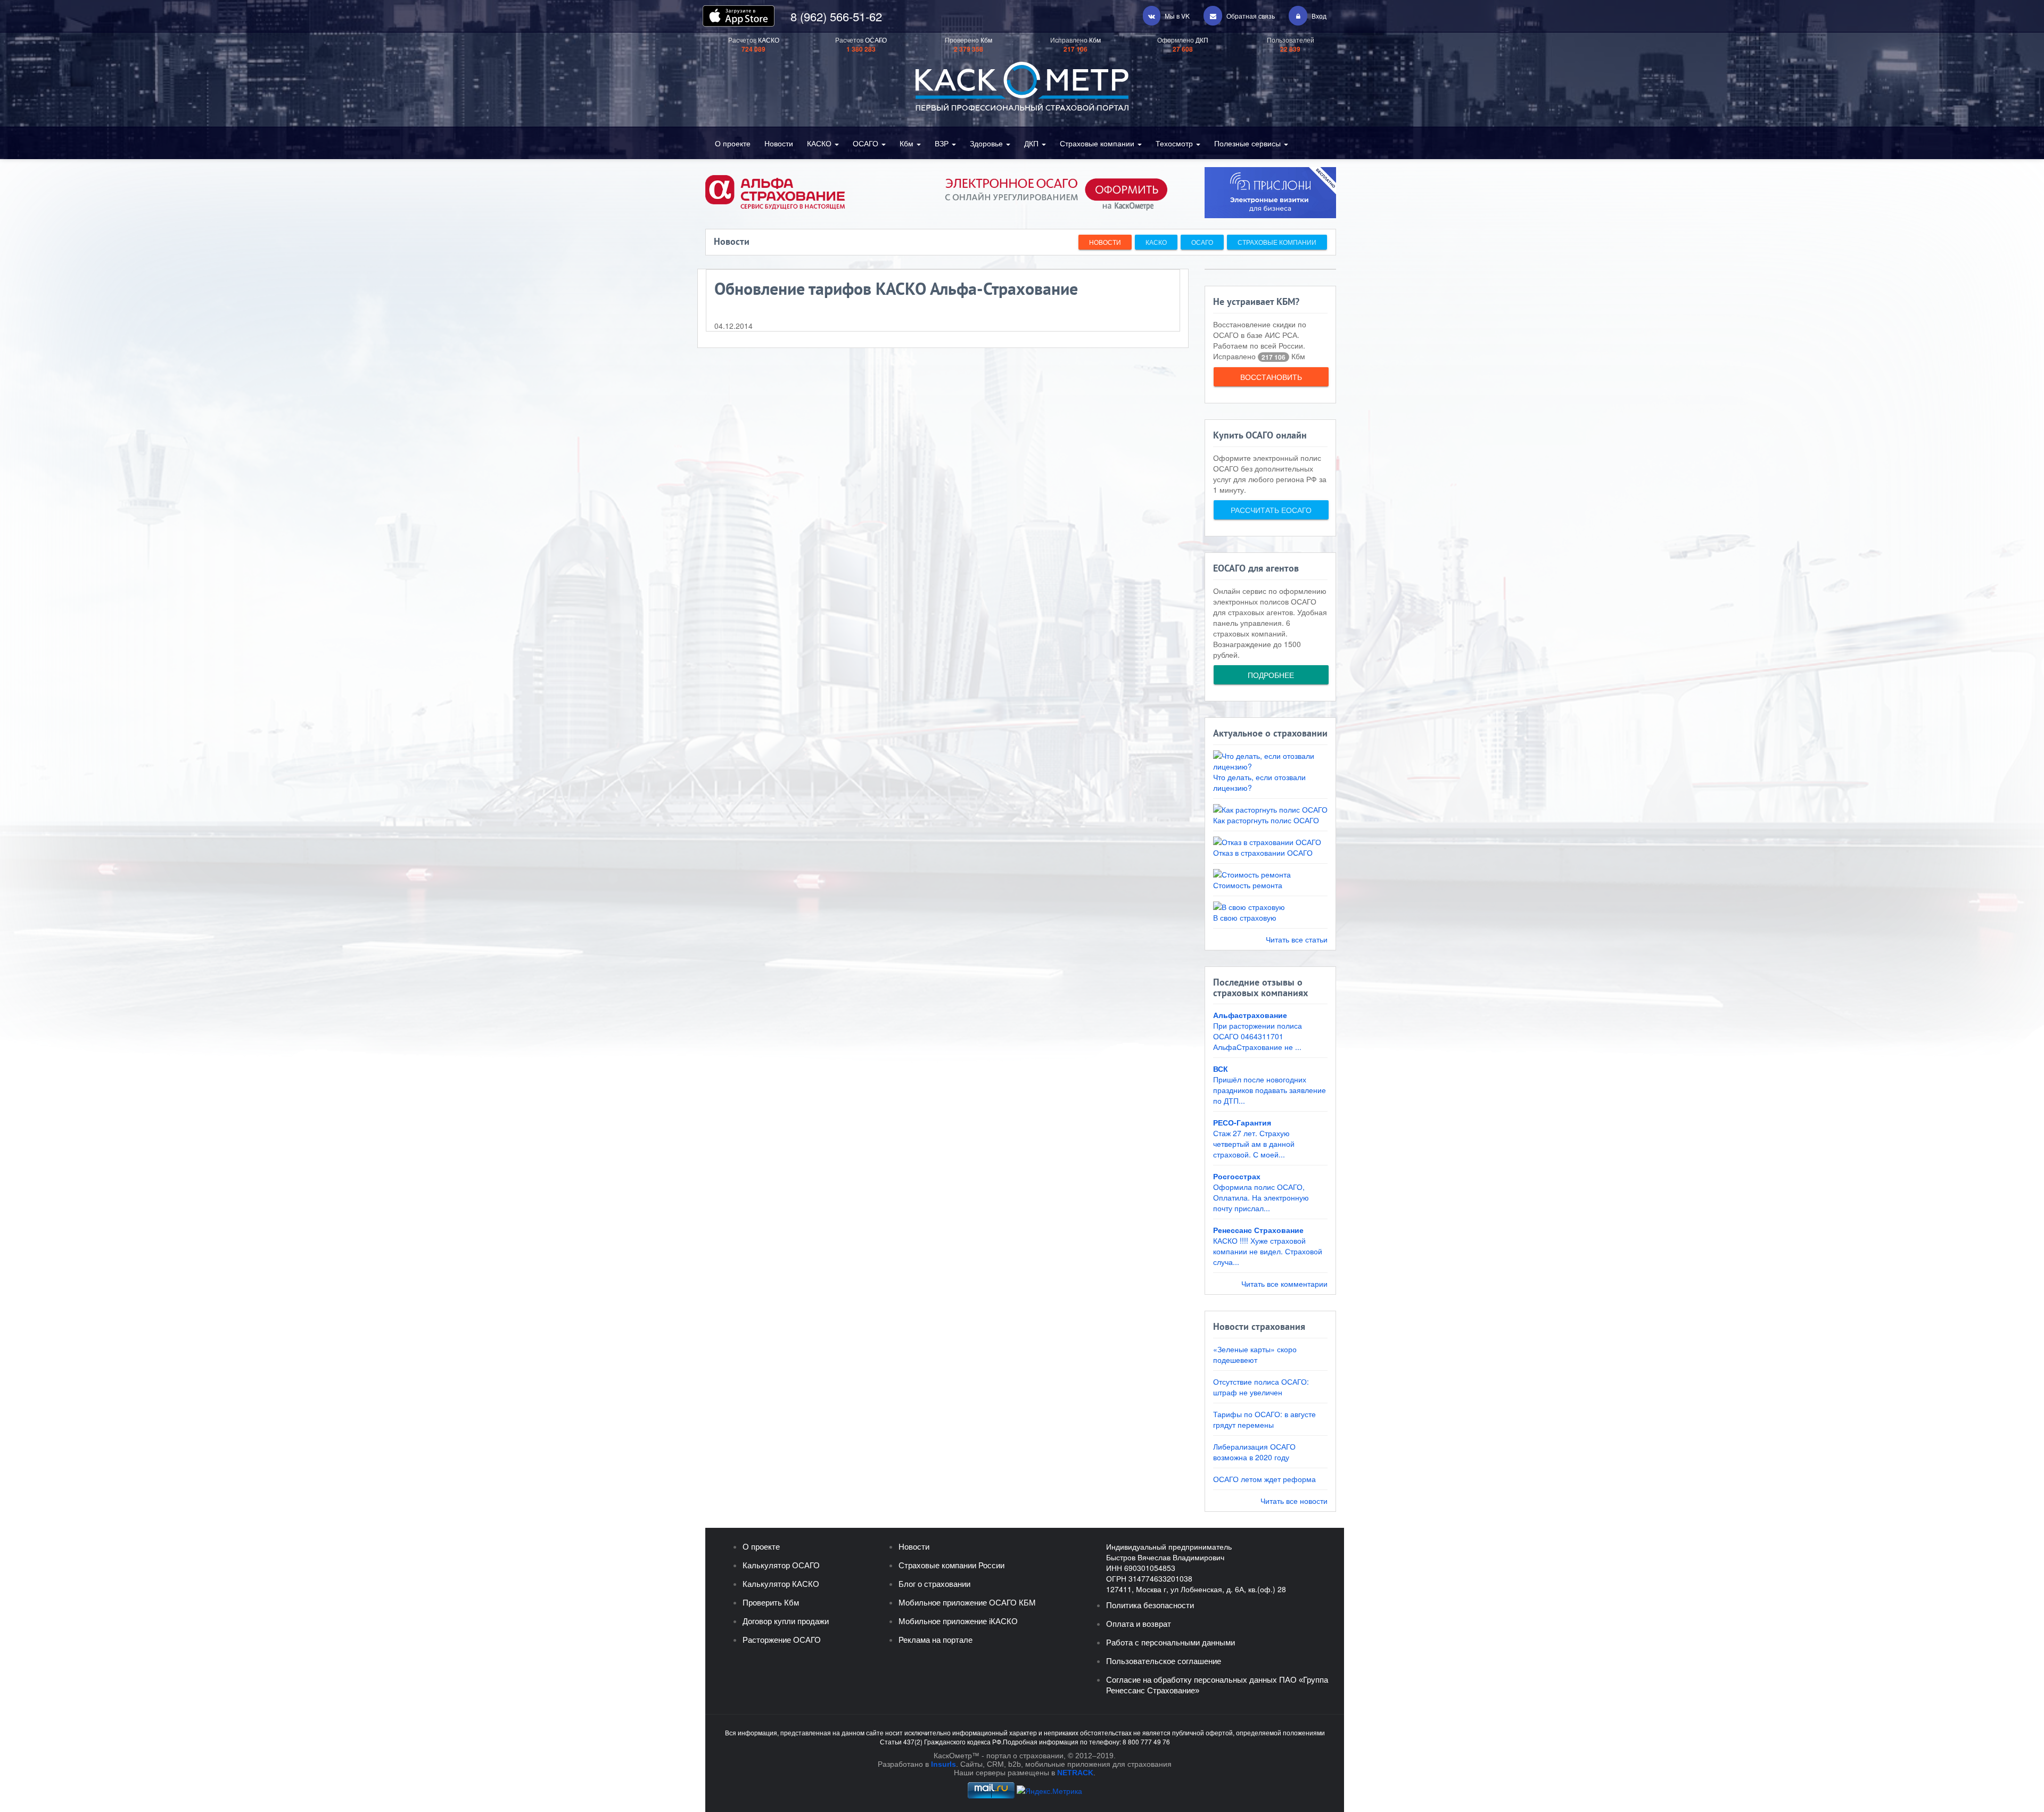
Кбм (908, 143)
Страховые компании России (951, 1565)
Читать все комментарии (1284, 1284)
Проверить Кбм (771, 1603)
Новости (779, 143)
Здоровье (987, 143)
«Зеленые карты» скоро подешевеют (1255, 1354)
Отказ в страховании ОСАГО (1263, 853)
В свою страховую (1245, 917)
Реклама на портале (936, 1640)
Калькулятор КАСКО (781, 1584)
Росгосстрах (1237, 1176)
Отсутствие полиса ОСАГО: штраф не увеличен (1261, 1387)
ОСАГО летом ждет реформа (1264, 1479)
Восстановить (1271, 377)
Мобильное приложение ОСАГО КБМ (967, 1603)
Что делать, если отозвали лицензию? (1259, 782)
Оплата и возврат (1139, 1624)
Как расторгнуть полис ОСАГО (1266, 820)
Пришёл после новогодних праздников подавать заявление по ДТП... (1270, 1090)
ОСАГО (867, 143)
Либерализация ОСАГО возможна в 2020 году (1254, 1452)
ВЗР (943, 143)
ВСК (1221, 1069)
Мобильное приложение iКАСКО (958, 1621)
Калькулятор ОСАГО (781, 1565)
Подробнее (1271, 675)
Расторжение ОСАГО (782, 1640)
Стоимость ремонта (1248, 885)
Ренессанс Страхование (1258, 1230)
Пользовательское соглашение (1164, 1661)
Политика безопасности (1150, 1605)
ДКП (1032, 143)
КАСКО (820, 143)
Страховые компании (1098, 143)
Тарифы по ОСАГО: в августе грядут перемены (1264, 1419)
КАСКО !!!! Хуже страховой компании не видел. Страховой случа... (1268, 1251)
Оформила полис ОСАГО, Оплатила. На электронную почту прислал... (1261, 1197)
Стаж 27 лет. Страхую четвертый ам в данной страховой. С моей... (1254, 1144)
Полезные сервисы (1248, 143)
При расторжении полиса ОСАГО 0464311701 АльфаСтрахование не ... (1258, 1036)
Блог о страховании (934, 1584)
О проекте (733, 143)
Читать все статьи (1297, 939)
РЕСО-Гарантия (1242, 1122)
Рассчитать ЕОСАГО (1271, 510)
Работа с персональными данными (1171, 1643)
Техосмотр (1175, 143)
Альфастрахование (1250, 1015)
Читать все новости (1294, 1501)
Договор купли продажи (786, 1621)
